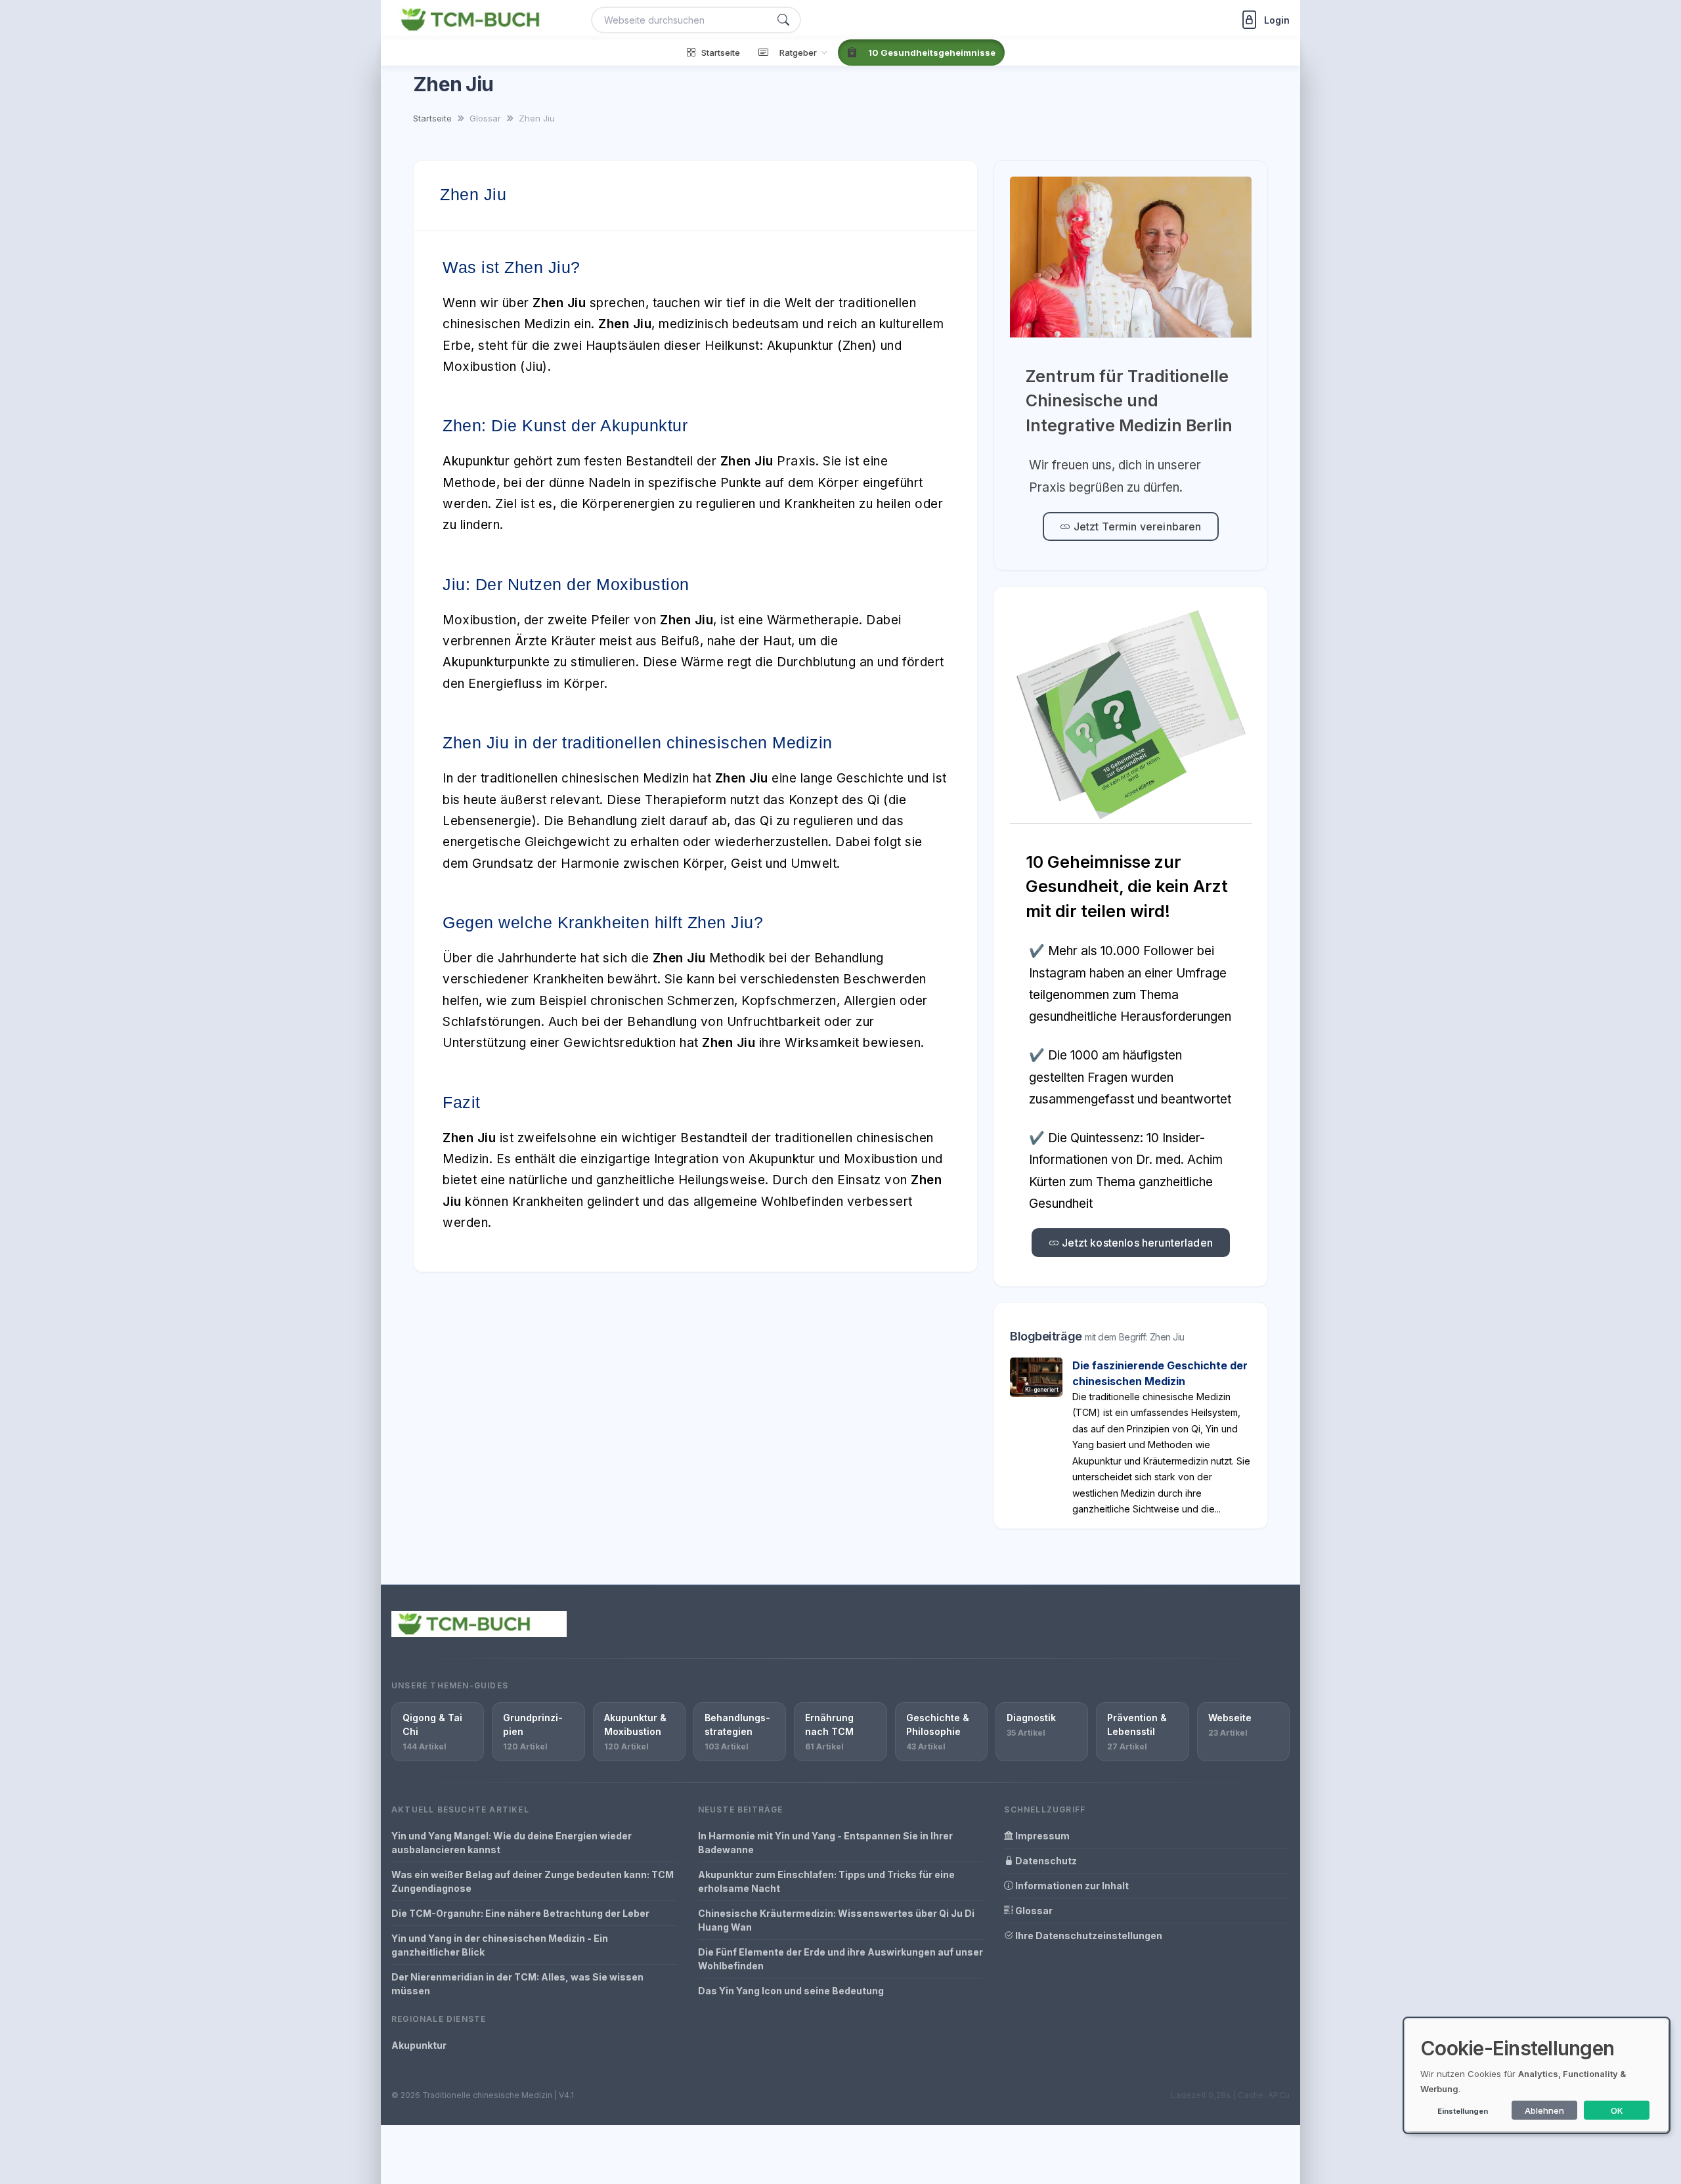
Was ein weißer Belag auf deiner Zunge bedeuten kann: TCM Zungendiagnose (533, 1881)
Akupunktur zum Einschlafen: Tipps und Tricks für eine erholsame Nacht (826, 1881)
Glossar (1033, 1911)
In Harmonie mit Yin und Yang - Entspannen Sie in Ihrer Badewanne (825, 1843)
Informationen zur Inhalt (1071, 1886)
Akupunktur (419, 2045)
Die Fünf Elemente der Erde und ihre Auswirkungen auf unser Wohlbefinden (840, 1959)
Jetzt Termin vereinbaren (1136, 526)
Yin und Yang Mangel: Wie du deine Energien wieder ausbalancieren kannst (512, 1843)
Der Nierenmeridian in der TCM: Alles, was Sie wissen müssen (517, 1984)
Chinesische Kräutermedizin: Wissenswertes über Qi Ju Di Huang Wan (836, 1920)
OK (1617, 2110)
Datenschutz (1045, 1861)
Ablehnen (1544, 2110)
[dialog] (1537, 2075)
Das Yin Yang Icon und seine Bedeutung (791, 1991)
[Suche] (783, 20)
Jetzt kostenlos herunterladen (1136, 1243)
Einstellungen (1463, 2111)
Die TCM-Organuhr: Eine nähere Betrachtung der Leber (520, 1913)
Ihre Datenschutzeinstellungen (1088, 1936)
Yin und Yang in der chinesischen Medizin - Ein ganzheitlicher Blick (500, 1945)
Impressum (1041, 1836)
